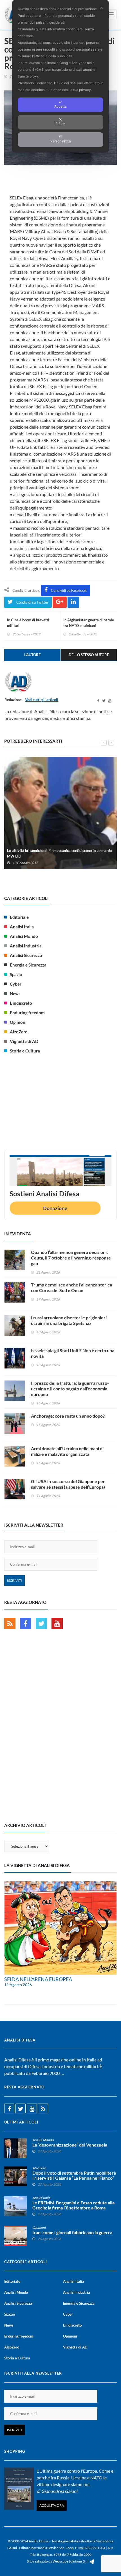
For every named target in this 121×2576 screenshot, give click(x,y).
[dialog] (60, 76)
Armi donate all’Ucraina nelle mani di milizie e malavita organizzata (67, 1451)
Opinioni (18, 1022)
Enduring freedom (27, 1013)
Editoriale (19, 917)
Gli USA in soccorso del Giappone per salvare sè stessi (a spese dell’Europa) (68, 1484)
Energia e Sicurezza (28, 965)
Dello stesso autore (89, 655)
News (15, 993)
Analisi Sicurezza (26, 955)
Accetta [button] (60, 106)
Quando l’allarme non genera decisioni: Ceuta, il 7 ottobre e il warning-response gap (71, 1258)
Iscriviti (14, 1580)
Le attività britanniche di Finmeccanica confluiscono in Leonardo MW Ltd (59, 853)
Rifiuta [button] (60, 124)
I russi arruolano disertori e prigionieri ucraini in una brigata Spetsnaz (69, 1320)
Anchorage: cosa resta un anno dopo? (68, 1416)
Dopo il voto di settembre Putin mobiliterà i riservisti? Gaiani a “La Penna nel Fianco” (74, 2175)
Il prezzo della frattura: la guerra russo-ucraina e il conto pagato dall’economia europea (70, 1389)
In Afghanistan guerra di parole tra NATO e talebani (89, 623)
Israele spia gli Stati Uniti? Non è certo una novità (73, 1353)
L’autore (32, 655)
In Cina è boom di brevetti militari (28, 623)
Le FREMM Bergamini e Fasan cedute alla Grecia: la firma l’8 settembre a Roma (73, 2205)
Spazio (16, 974)
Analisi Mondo (24, 936)
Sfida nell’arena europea (38, 1979)
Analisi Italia (22, 927)
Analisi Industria (26, 946)
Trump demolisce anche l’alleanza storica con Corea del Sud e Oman (71, 1287)
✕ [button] (101, 8)
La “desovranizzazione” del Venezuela (70, 2145)
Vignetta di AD (24, 1041)
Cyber (16, 984)
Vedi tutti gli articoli (42, 700)
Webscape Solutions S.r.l (71, 2561)
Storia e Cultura (25, 1051)
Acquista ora (52, 2505)
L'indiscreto (21, 1003)
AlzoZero (19, 1032)
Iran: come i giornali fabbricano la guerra (72, 2232)
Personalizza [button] (61, 141)
